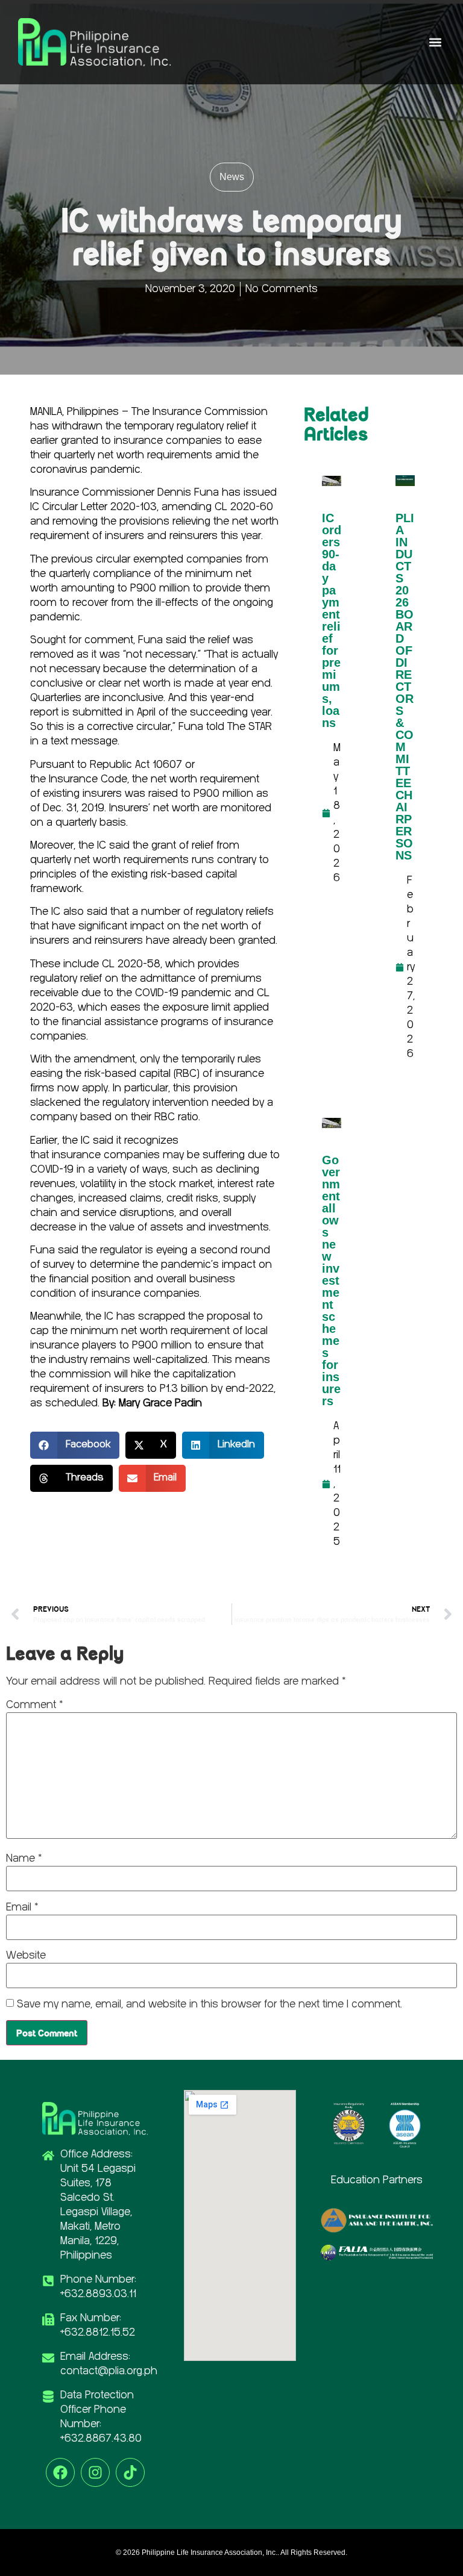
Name (24, 1859)
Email (22, 1907)
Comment (34, 1705)
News (232, 177)
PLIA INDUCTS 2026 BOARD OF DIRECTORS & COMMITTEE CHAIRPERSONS (405, 687)
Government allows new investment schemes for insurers (331, 1280)
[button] (435, 42)
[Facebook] (60, 2472)
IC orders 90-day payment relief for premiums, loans (332, 620)
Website (26, 1956)
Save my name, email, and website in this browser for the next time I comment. (209, 2004)
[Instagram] (95, 2472)
